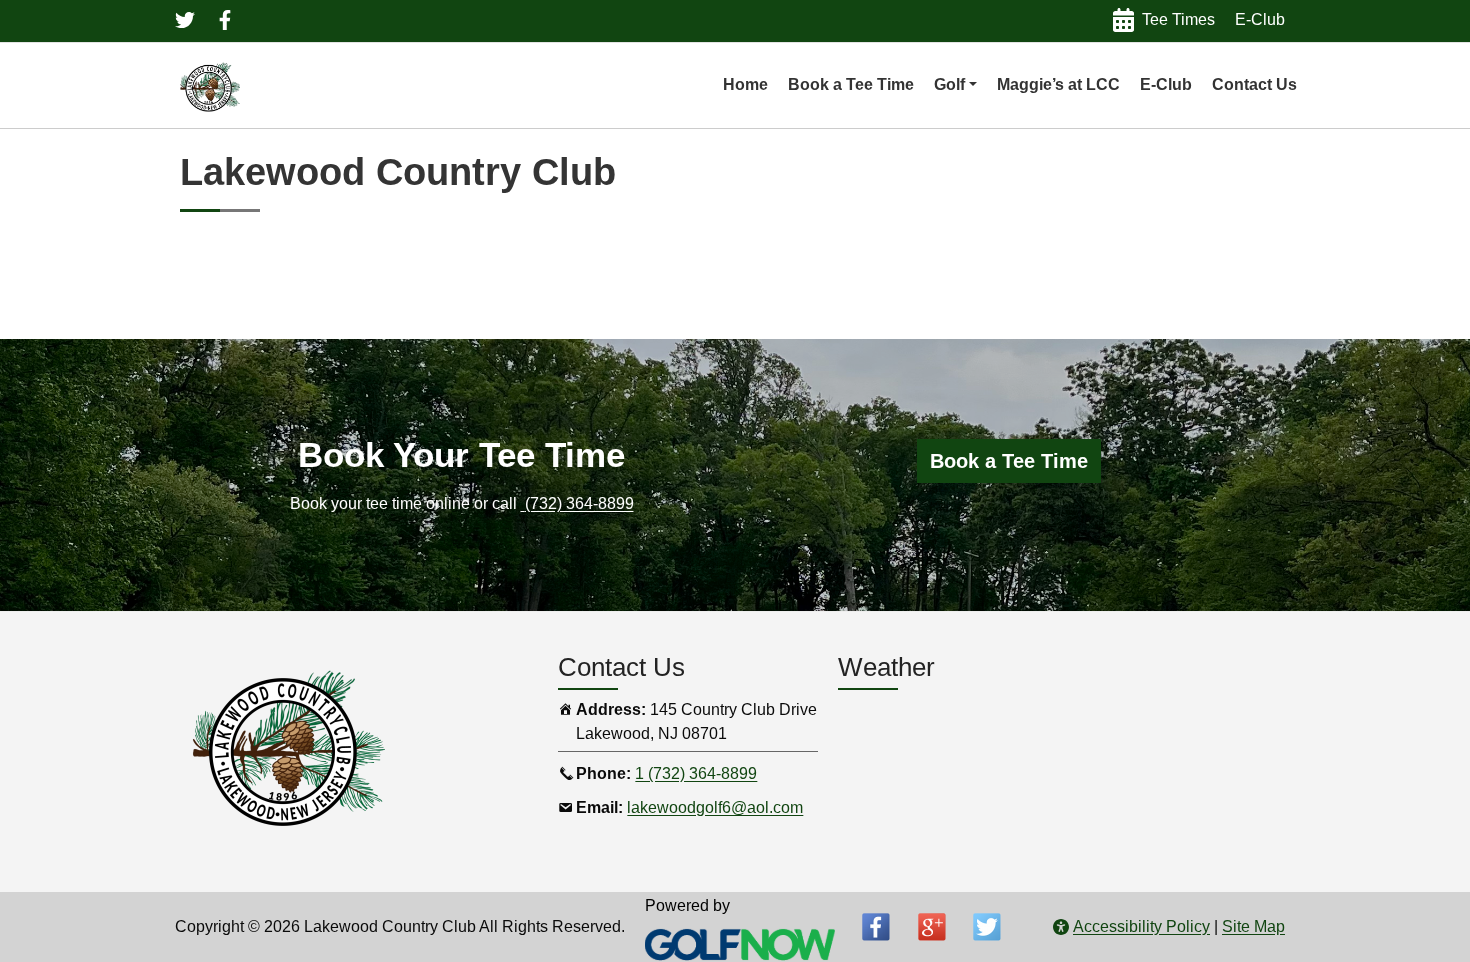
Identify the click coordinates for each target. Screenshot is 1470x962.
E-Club (1260, 19)
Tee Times (1178, 19)
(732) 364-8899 (579, 503)
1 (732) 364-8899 (696, 773)
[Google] (932, 927)
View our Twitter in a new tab (185, 20)
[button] (955, 85)
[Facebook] (876, 927)
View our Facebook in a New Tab (225, 20)
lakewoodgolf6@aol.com (715, 807)
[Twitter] (987, 927)
